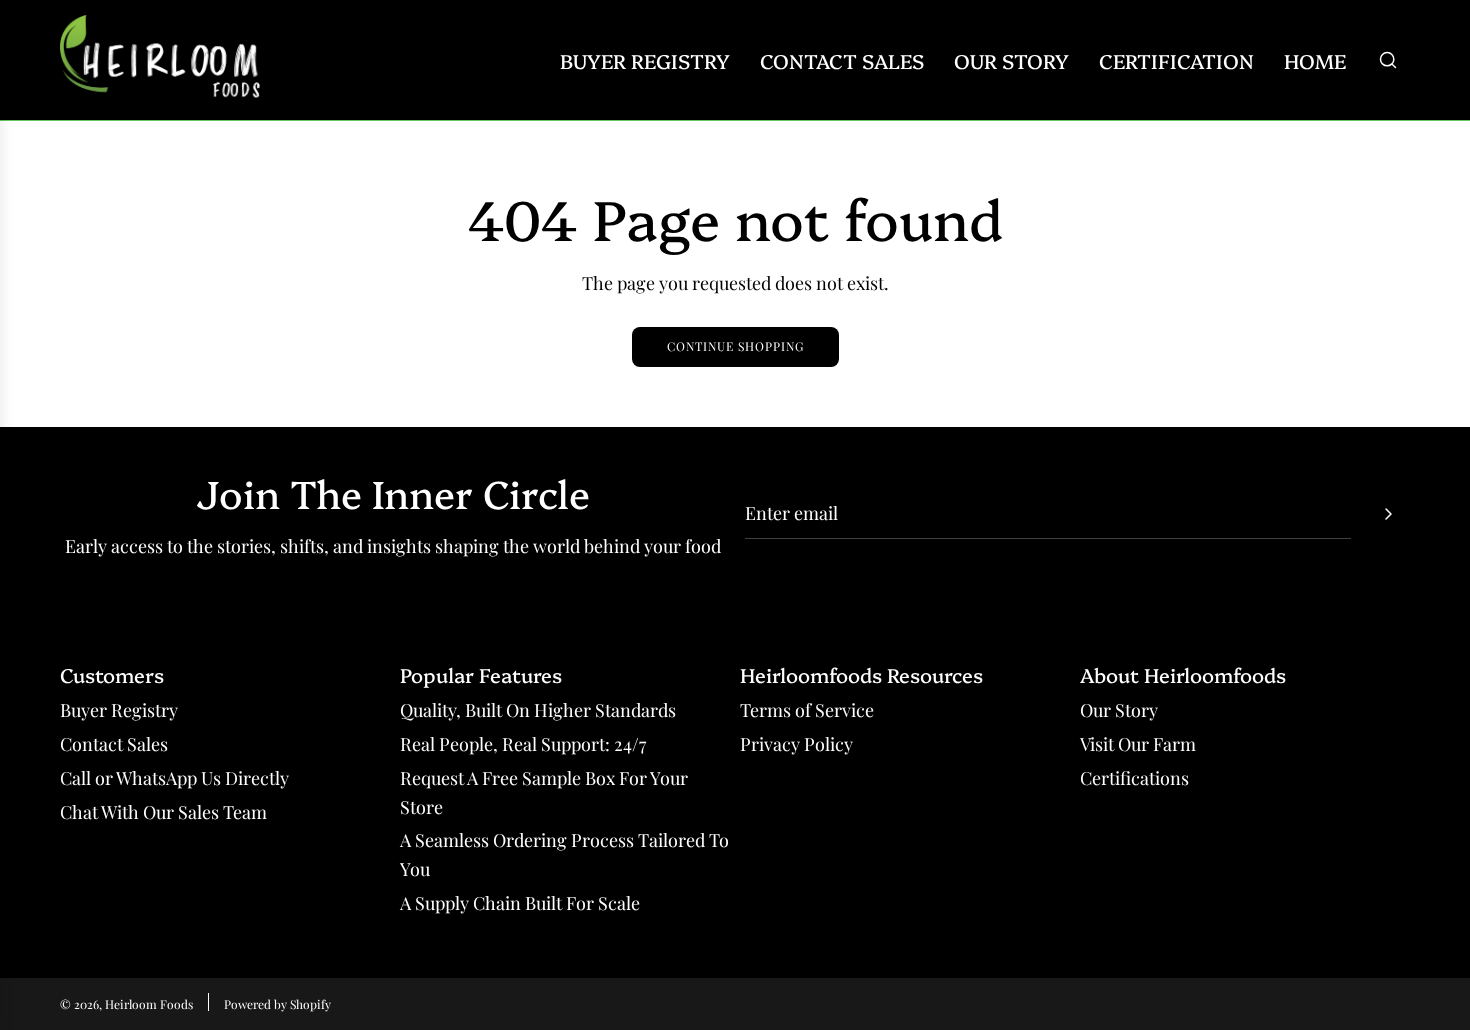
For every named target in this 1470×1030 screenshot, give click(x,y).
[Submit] (1388, 514)
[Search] (1388, 60)
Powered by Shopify (277, 1004)
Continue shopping (735, 346)
